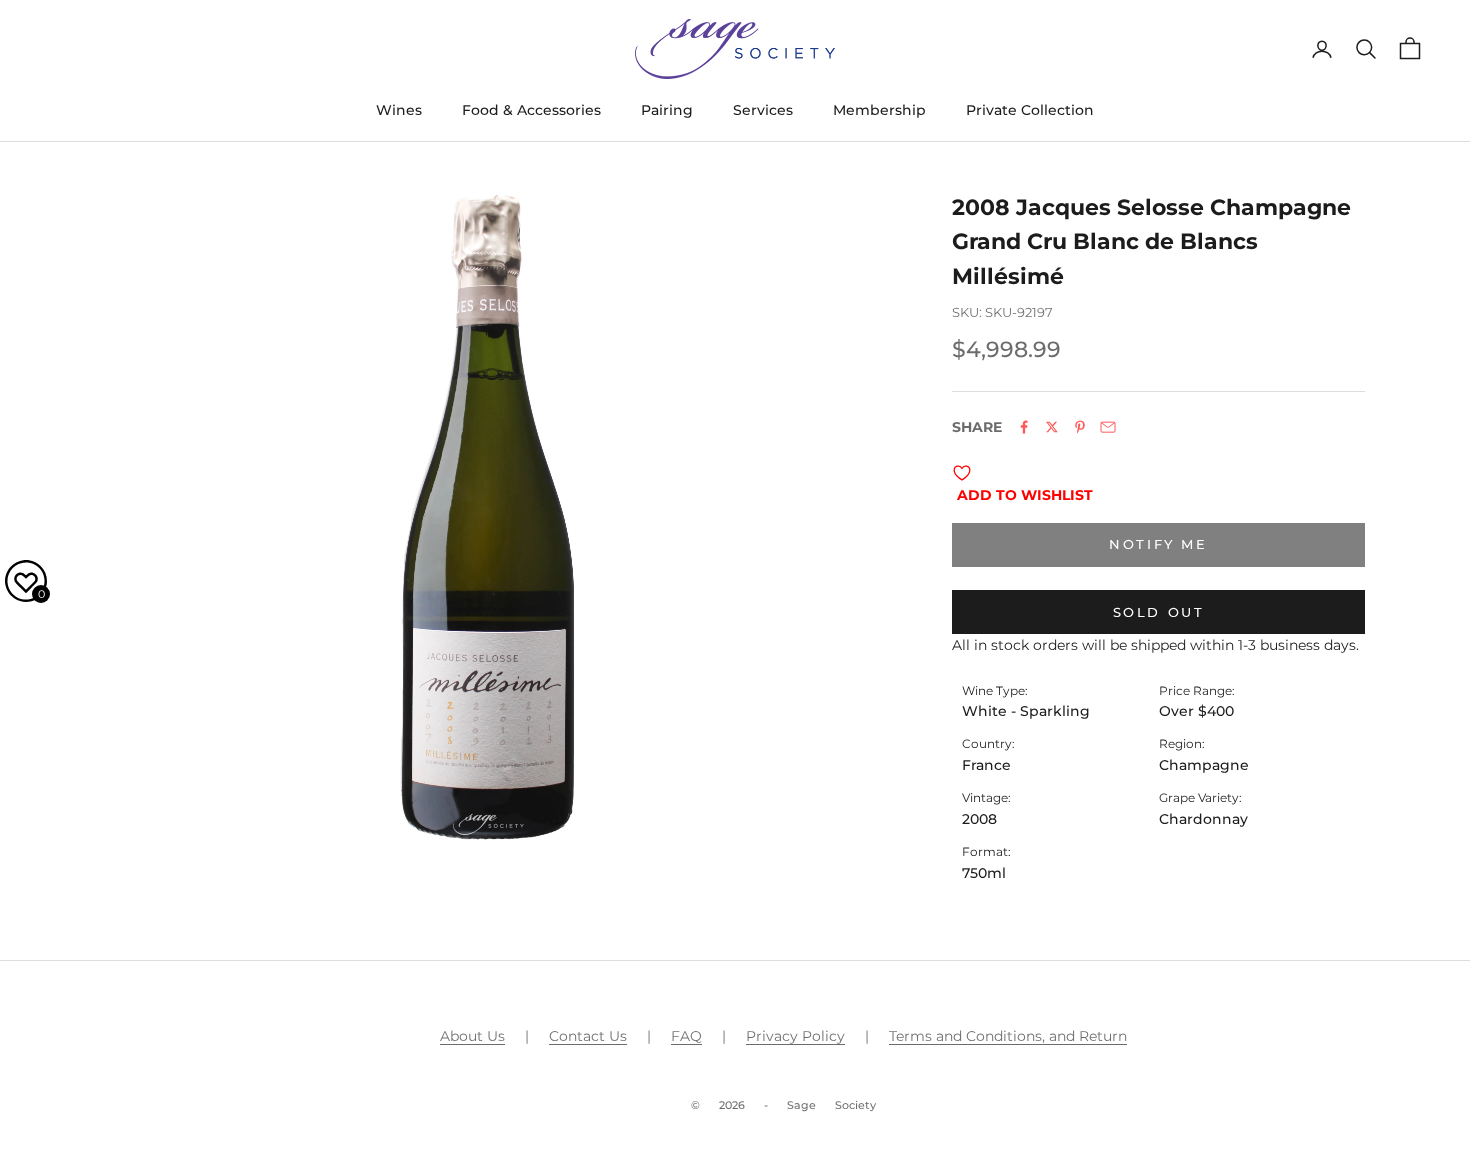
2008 (979, 819)
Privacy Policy (795, 1036)
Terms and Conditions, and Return (1008, 1036)
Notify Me (1158, 544)
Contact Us (588, 1036)
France (986, 765)
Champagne (1204, 765)
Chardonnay (1203, 819)
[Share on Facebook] (1024, 427)
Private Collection (1030, 110)
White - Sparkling (1026, 711)
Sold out (1159, 612)
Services (763, 110)
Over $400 (1196, 711)
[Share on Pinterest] (1080, 427)
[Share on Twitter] (1052, 427)
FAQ (686, 1036)
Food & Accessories (531, 110)
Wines (399, 110)
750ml (984, 873)
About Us (472, 1036)
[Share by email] (1108, 427)
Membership (879, 110)
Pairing (667, 110)
